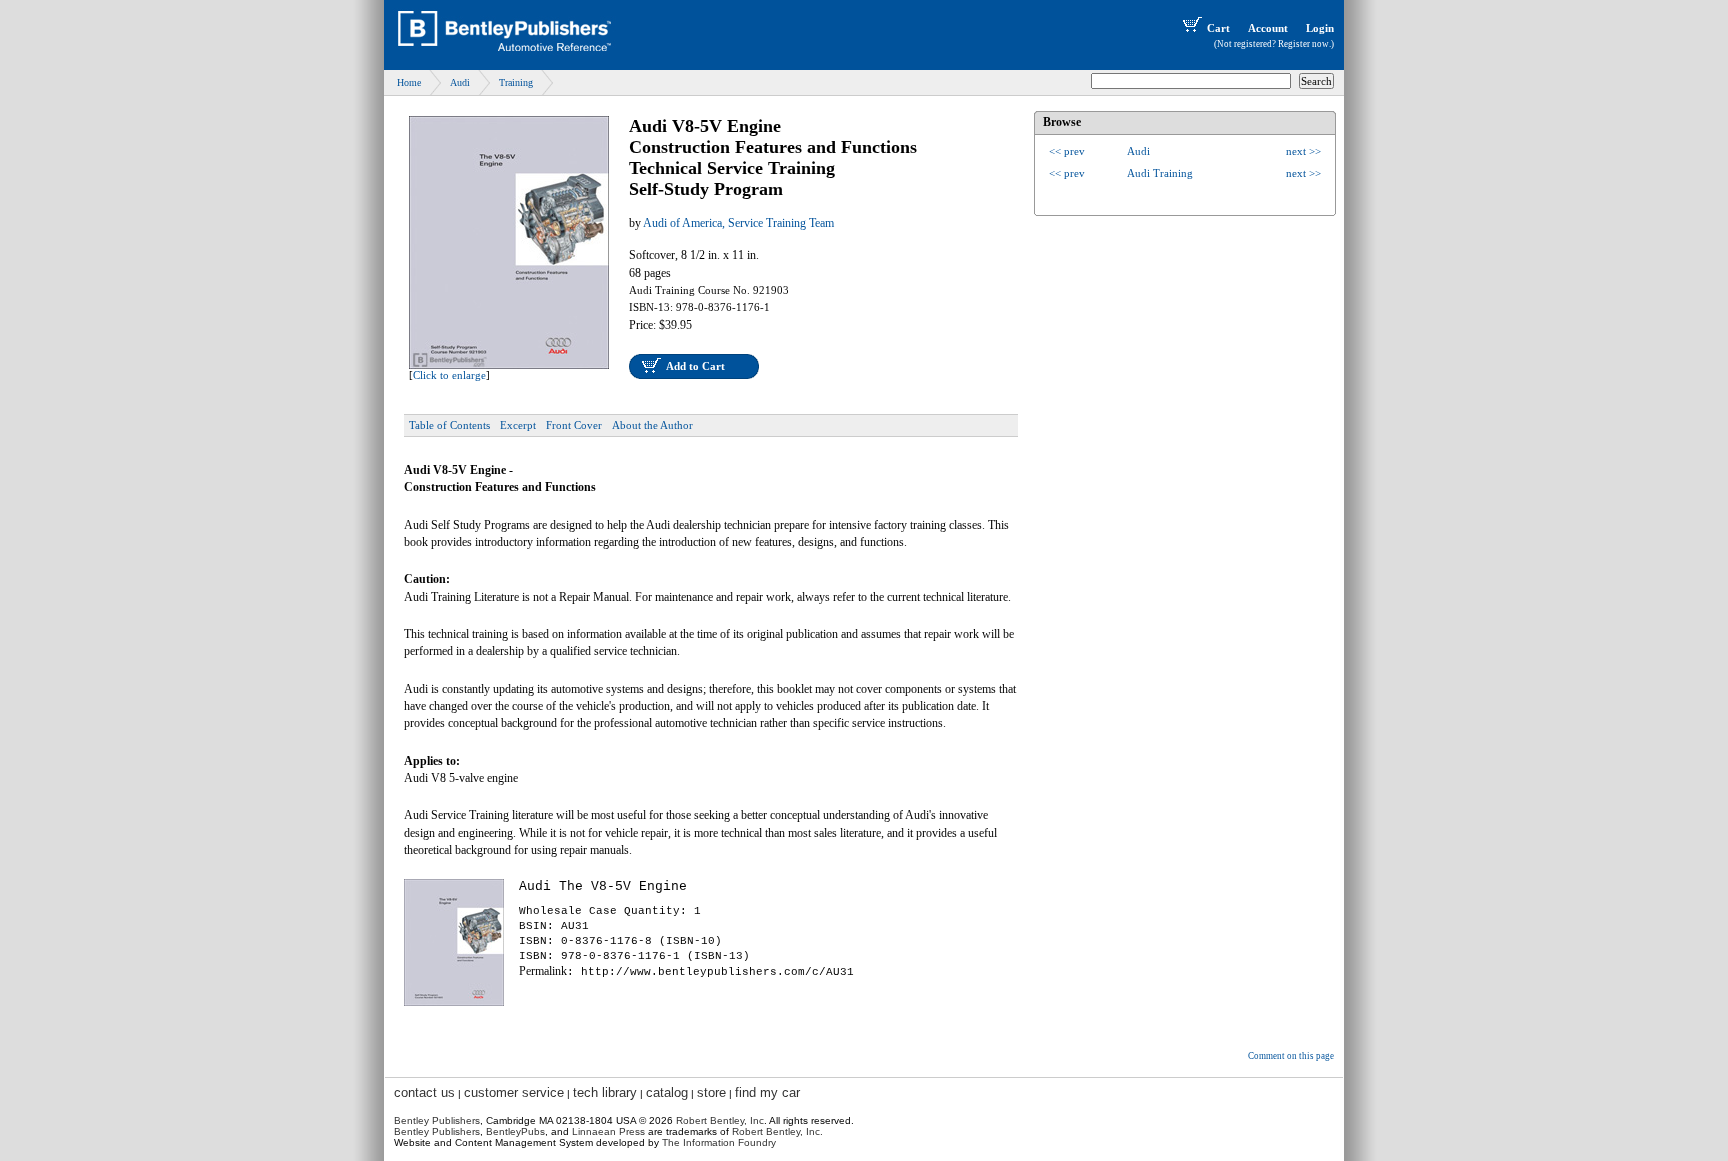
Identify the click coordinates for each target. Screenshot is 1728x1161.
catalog (667, 1092)
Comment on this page (1291, 1056)
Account (1268, 28)
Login (1320, 28)
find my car (767, 1092)
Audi (460, 82)
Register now (1303, 44)
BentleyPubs (515, 1131)
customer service (514, 1092)
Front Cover (574, 425)
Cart (1218, 28)
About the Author (652, 425)
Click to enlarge (449, 375)
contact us (424, 1092)
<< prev (1067, 151)
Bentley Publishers (437, 1120)
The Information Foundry (719, 1142)
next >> (1303, 151)
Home (409, 82)
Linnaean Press (608, 1131)
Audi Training (1160, 173)
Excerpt (518, 425)
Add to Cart (695, 366)
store (711, 1092)
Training (516, 82)
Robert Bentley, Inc (720, 1120)
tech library (605, 1092)
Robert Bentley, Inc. (777, 1131)
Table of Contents (449, 425)
